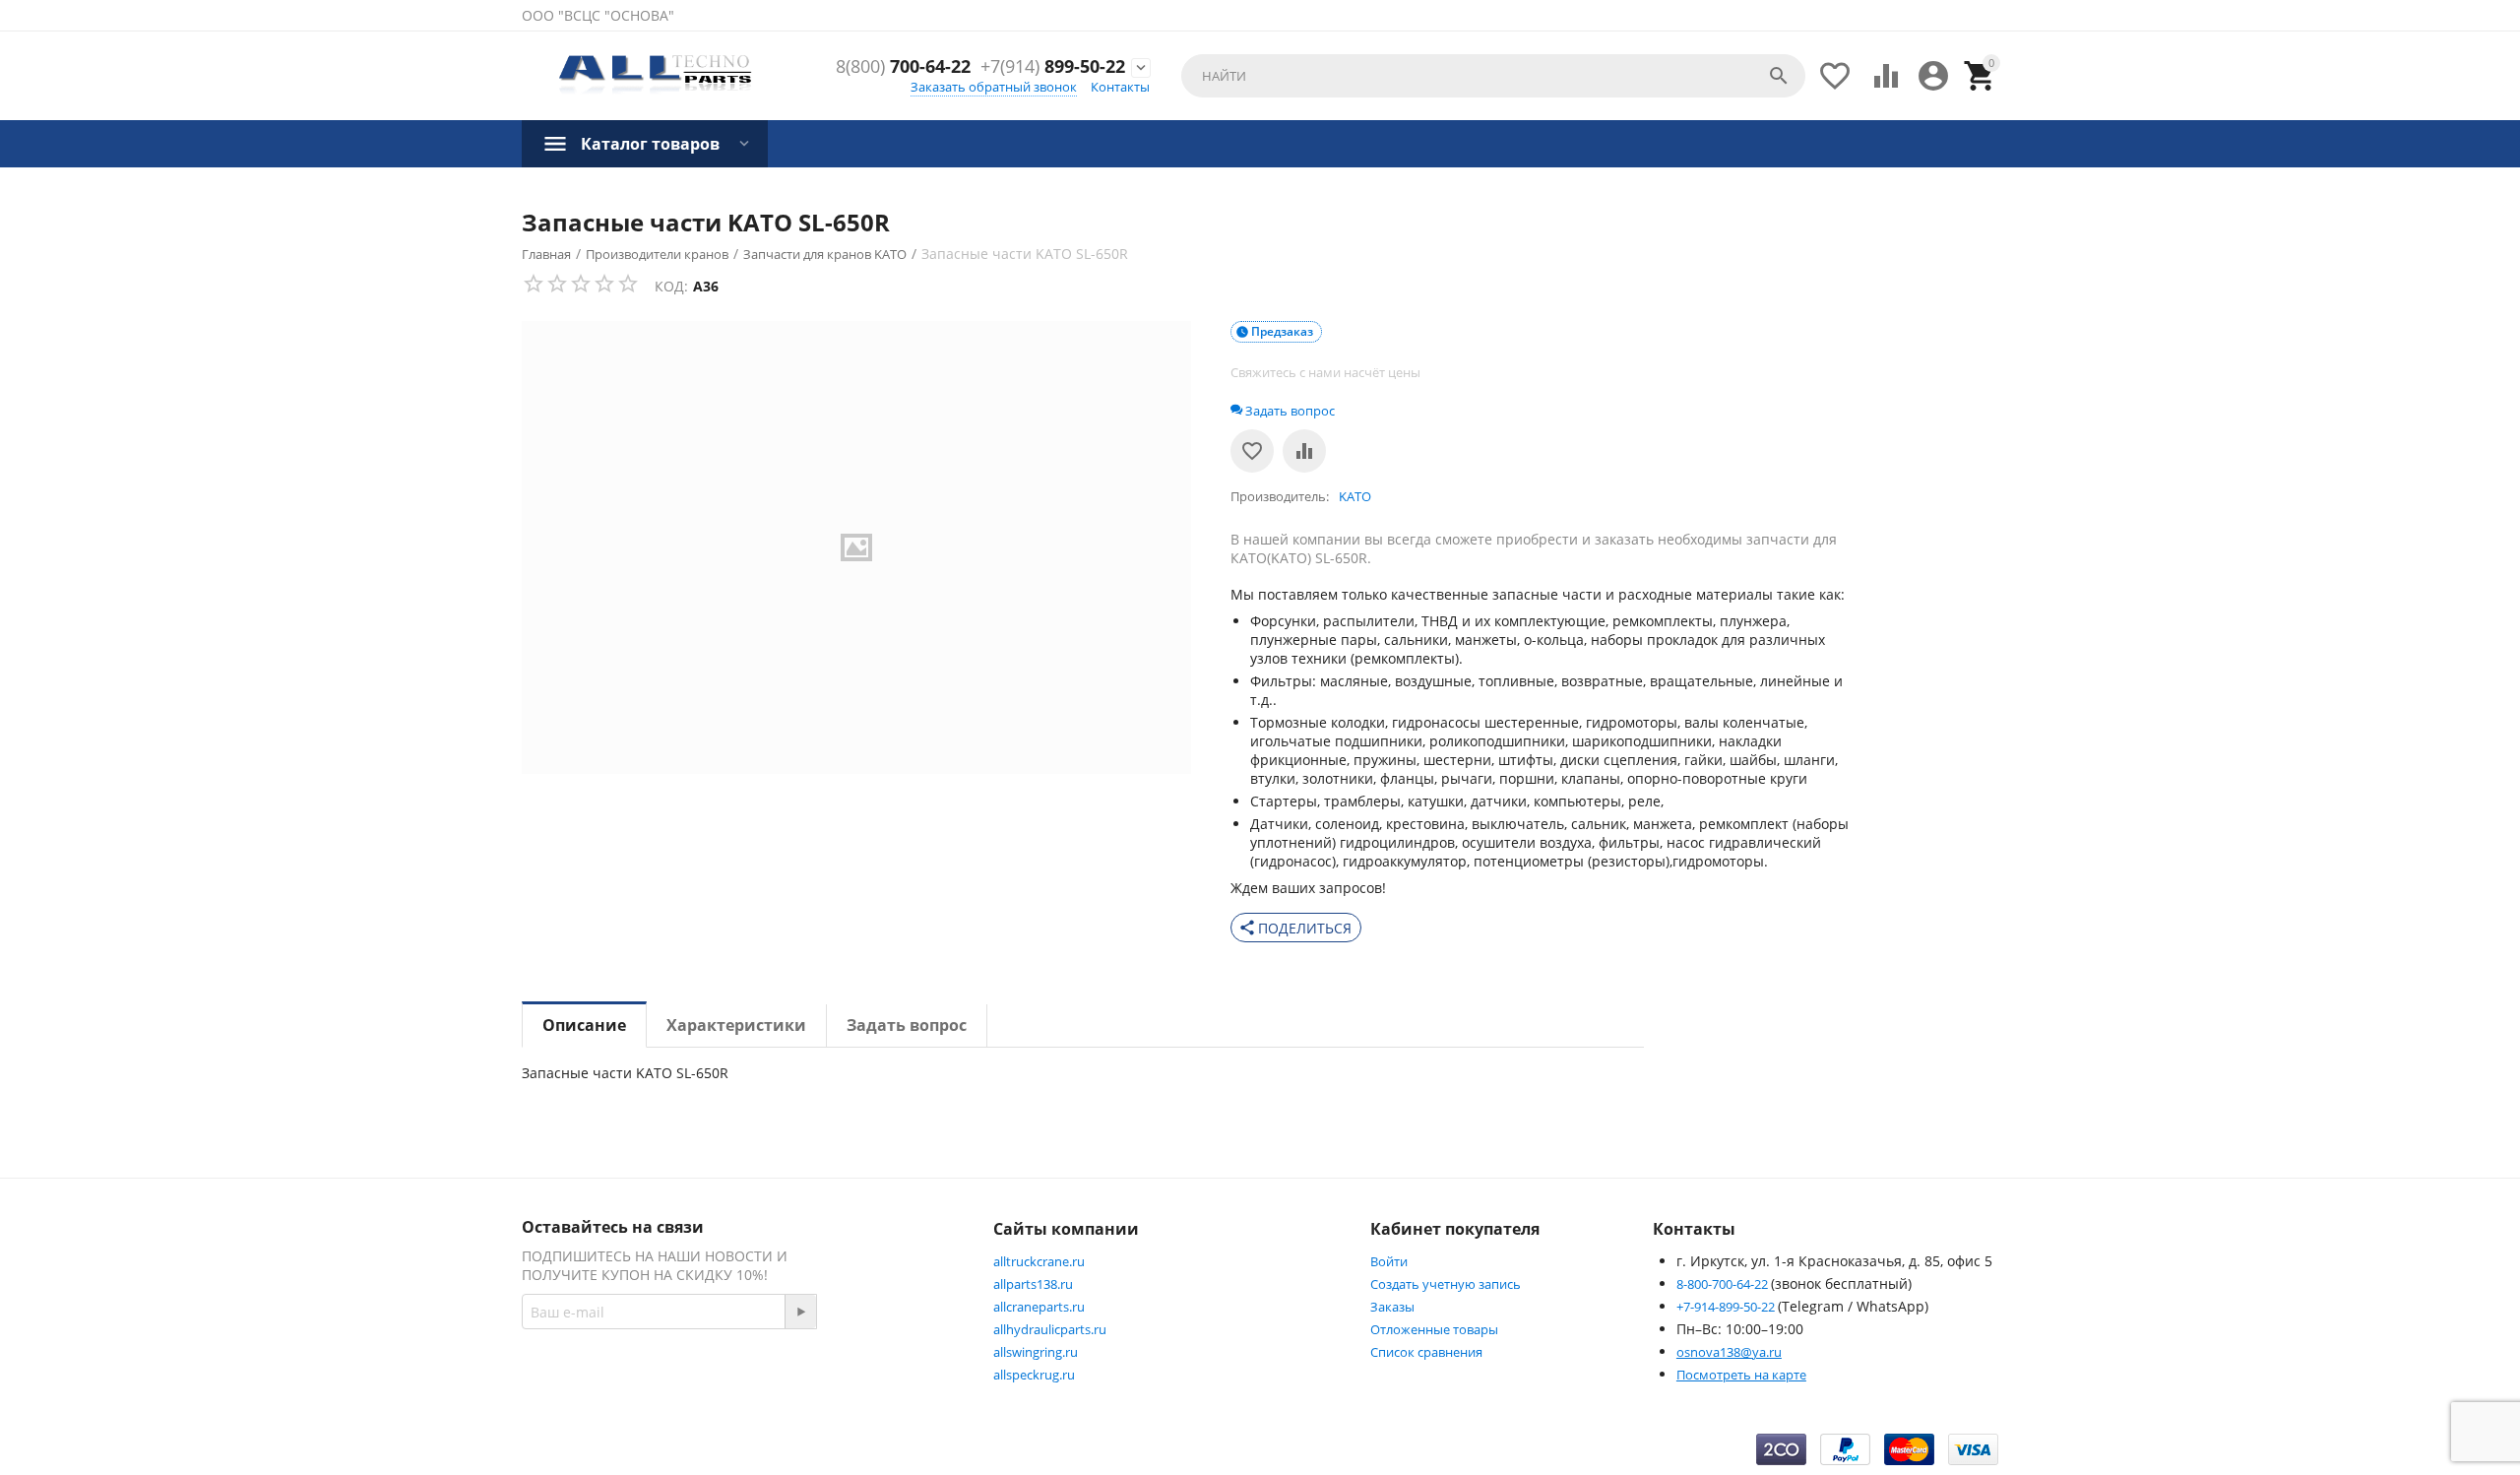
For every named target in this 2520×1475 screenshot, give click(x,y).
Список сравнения (1426, 1352)
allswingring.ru (1036, 1352)
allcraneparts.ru (1039, 1307)
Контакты (1120, 87)
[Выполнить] (800, 1312)
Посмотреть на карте (1741, 1375)
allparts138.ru (1033, 1284)
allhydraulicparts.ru (1050, 1329)
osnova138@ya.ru (1729, 1352)
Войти (1389, 1261)
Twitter (901, 1381)
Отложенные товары (1434, 1329)
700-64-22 (903, 67)
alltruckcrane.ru (1039, 1261)
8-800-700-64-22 (1724, 1284)
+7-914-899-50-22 (1727, 1307)
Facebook (803, 1381)
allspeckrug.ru (1034, 1375)
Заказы (1392, 1307)
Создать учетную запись (1446, 1284)
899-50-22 (1053, 67)
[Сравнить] (1304, 451)
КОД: (671, 286)
